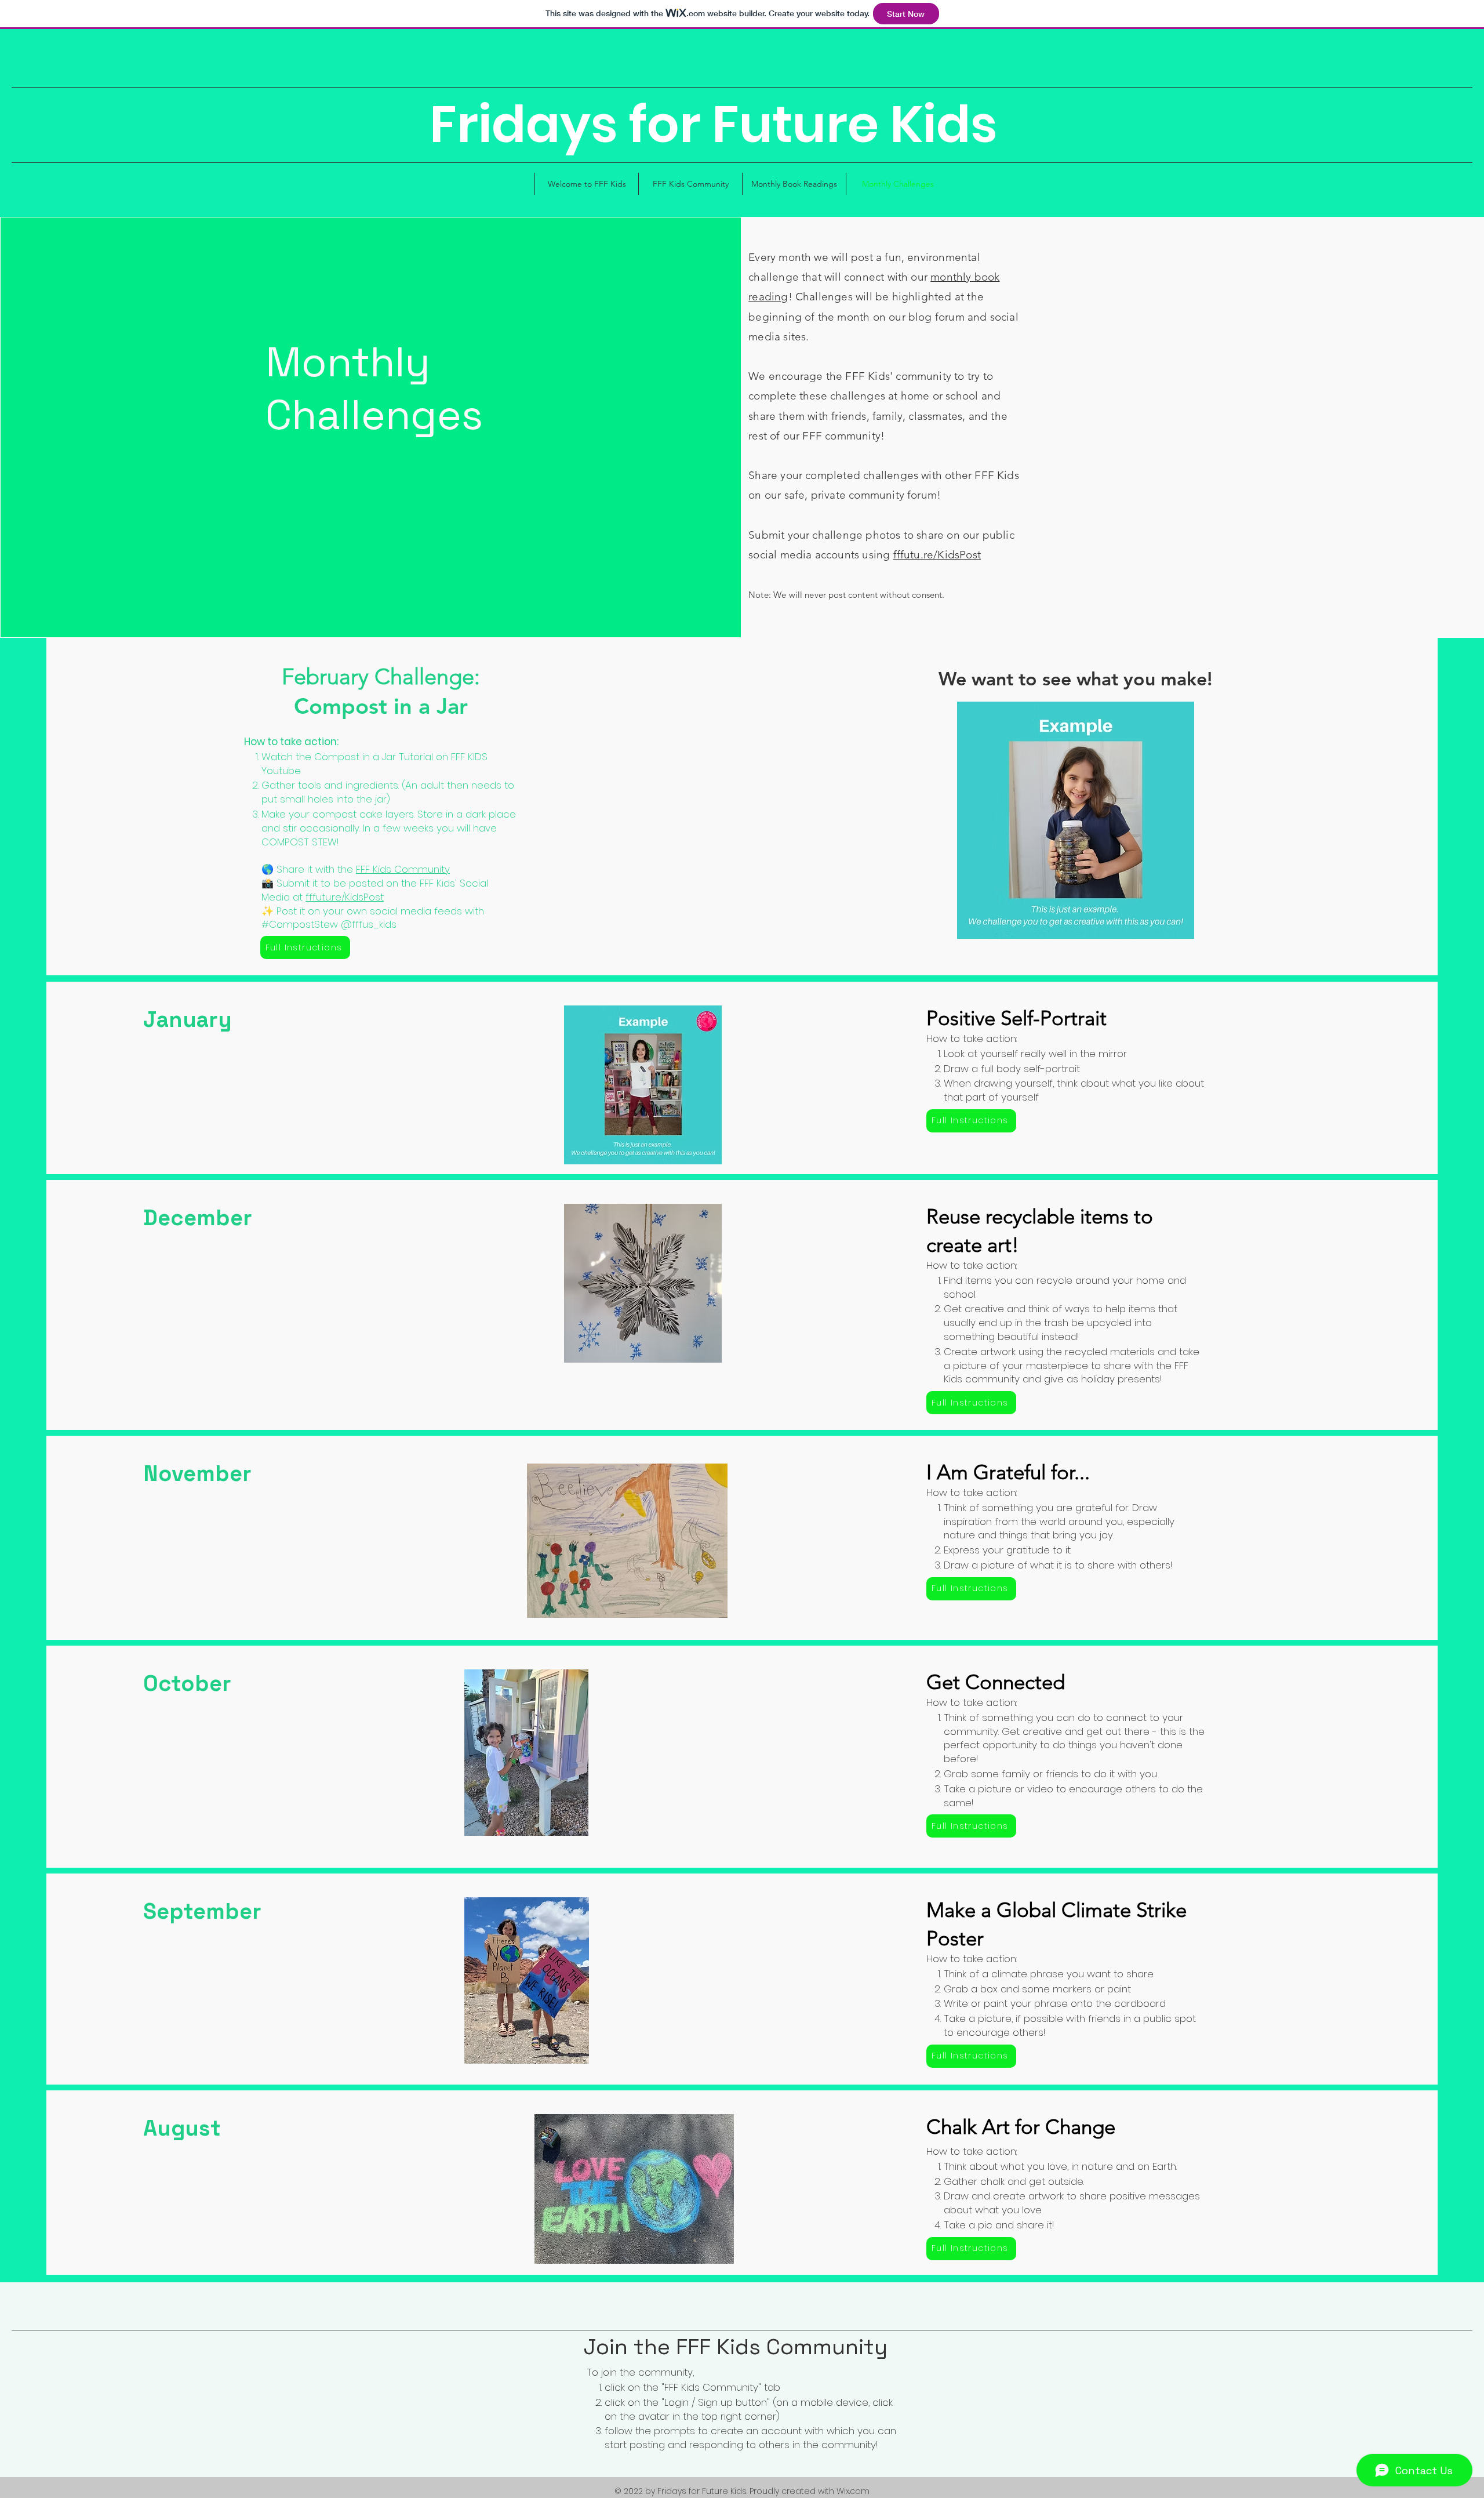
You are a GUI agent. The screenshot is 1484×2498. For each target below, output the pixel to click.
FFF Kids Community (403, 869)
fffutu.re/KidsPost (937, 555)
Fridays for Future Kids (714, 124)
